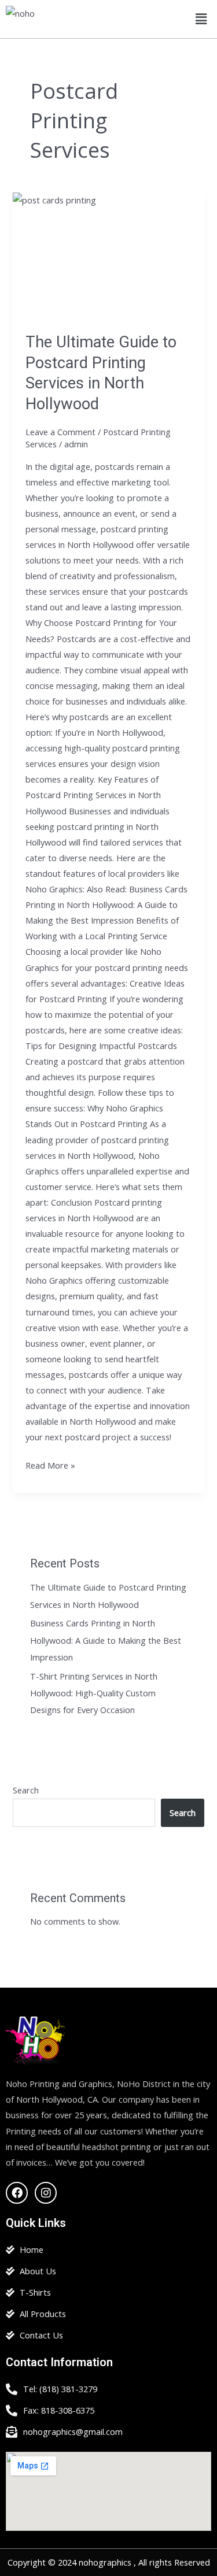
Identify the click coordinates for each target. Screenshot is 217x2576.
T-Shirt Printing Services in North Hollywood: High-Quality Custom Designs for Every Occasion (94, 1693)
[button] (201, 19)
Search (26, 1790)
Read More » (50, 1464)
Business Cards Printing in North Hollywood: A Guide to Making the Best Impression (106, 1640)
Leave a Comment (60, 432)
